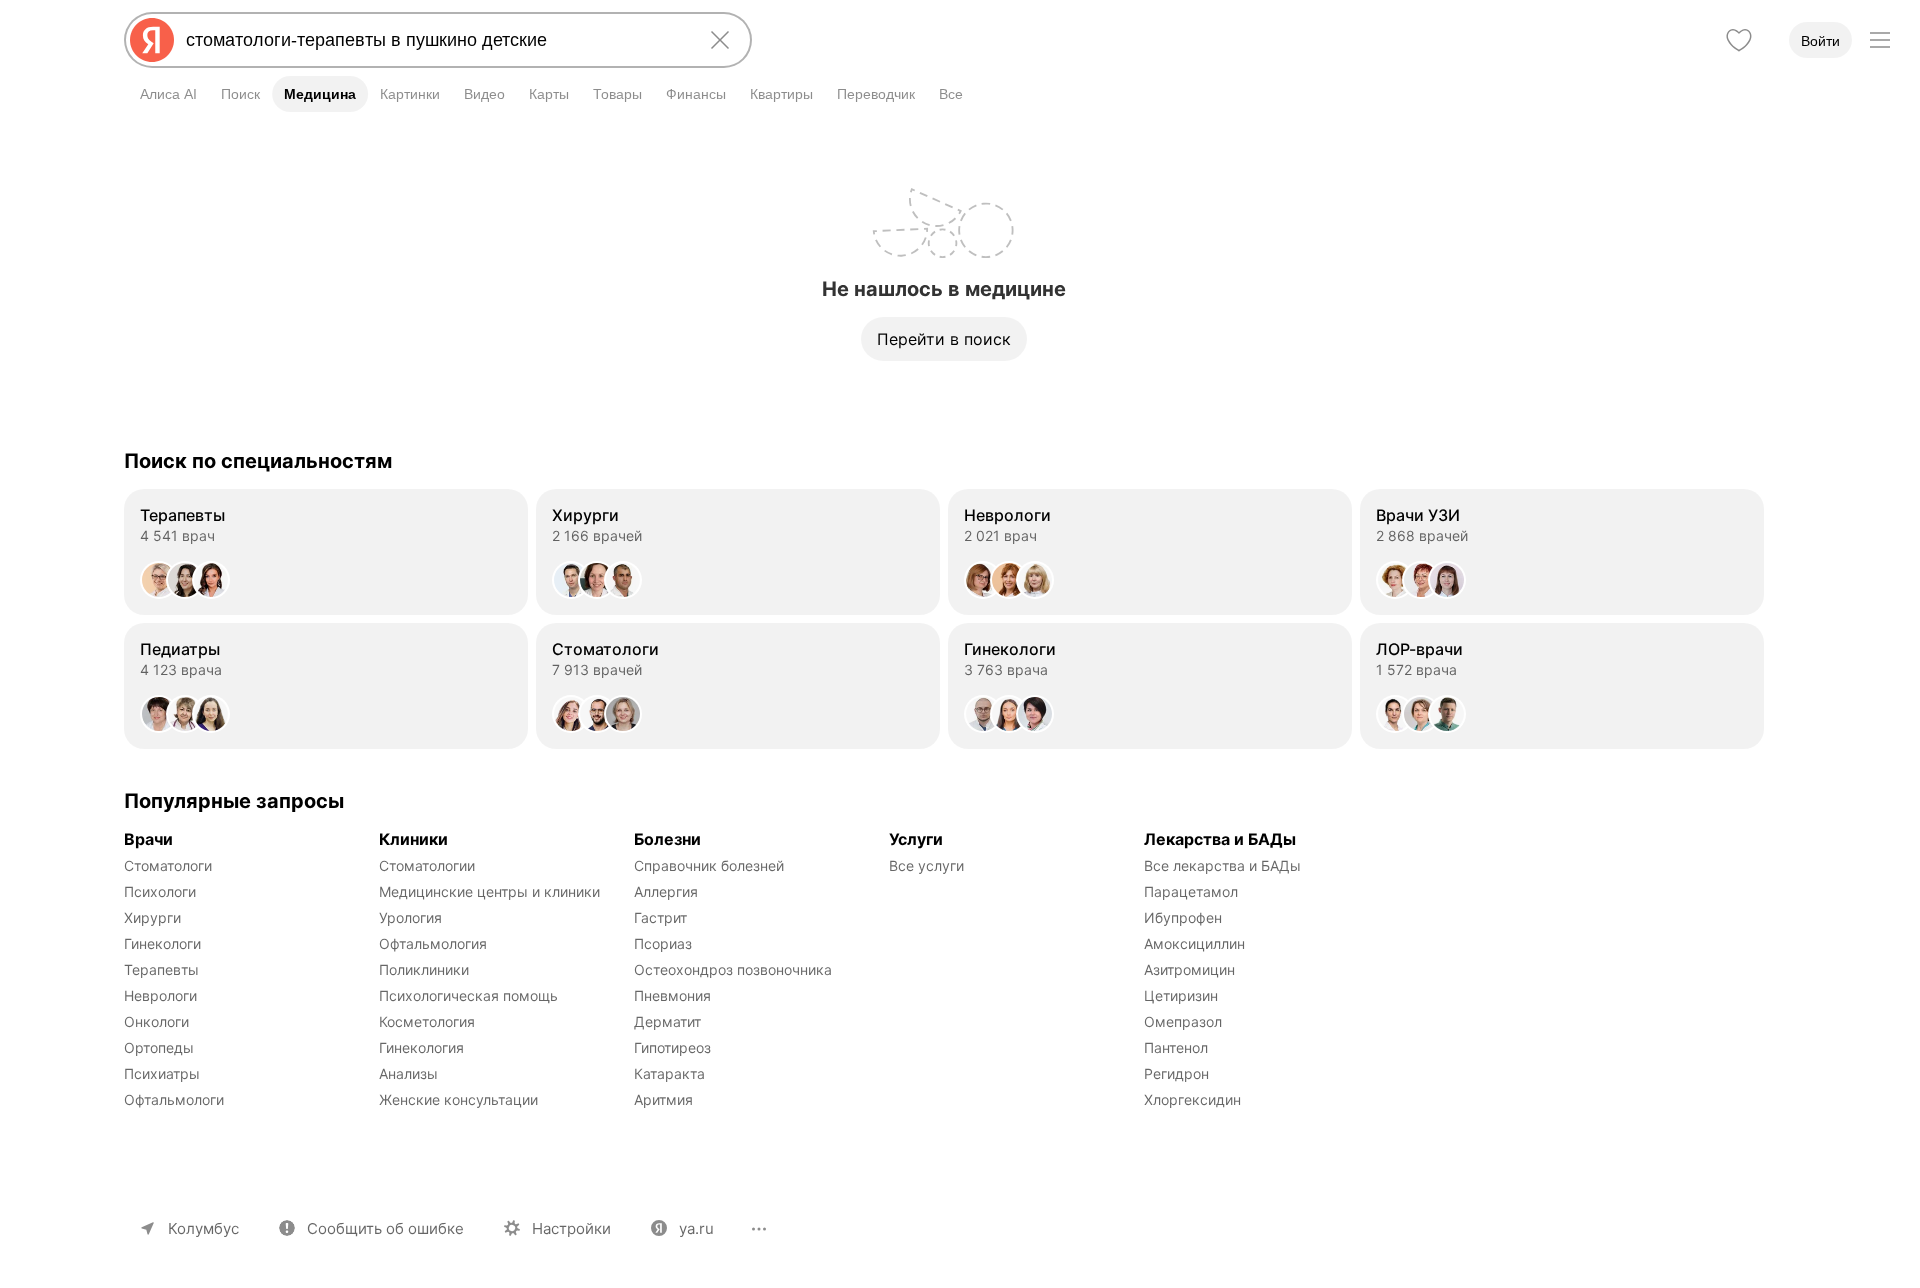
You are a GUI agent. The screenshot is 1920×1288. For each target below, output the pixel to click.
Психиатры (162, 1073)
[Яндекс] (152, 40)
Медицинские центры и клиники (489, 891)
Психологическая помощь (468, 995)
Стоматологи (168, 865)
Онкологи (156, 1021)
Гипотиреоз (672, 1047)
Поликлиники (424, 969)
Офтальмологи (174, 1099)
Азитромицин (1189, 969)
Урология (410, 917)
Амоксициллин (1194, 943)
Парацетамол (1191, 891)
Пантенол (1176, 1047)
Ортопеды (159, 1047)
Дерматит (667, 1021)
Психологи (160, 891)
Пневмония (672, 995)
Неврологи (160, 995)
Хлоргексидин (1192, 1099)
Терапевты (161, 969)
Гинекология (421, 1047)
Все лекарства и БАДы (1222, 865)
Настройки (571, 1228)
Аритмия (663, 1099)
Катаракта (669, 1073)
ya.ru (696, 1228)
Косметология (427, 1021)
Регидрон (1176, 1073)
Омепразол (1183, 1021)
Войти (1820, 41)
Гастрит (660, 917)
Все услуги (926, 865)
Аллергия (666, 891)
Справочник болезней (709, 865)
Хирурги (152, 917)
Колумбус (203, 1228)
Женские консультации (458, 1099)
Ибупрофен (1183, 917)
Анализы (408, 1073)
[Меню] (1880, 40)
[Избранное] (1739, 40)
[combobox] (434, 40)
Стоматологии (427, 865)
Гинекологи (162, 943)
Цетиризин (1181, 995)
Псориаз (663, 943)
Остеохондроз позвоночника (733, 969)
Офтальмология (433, 943)
